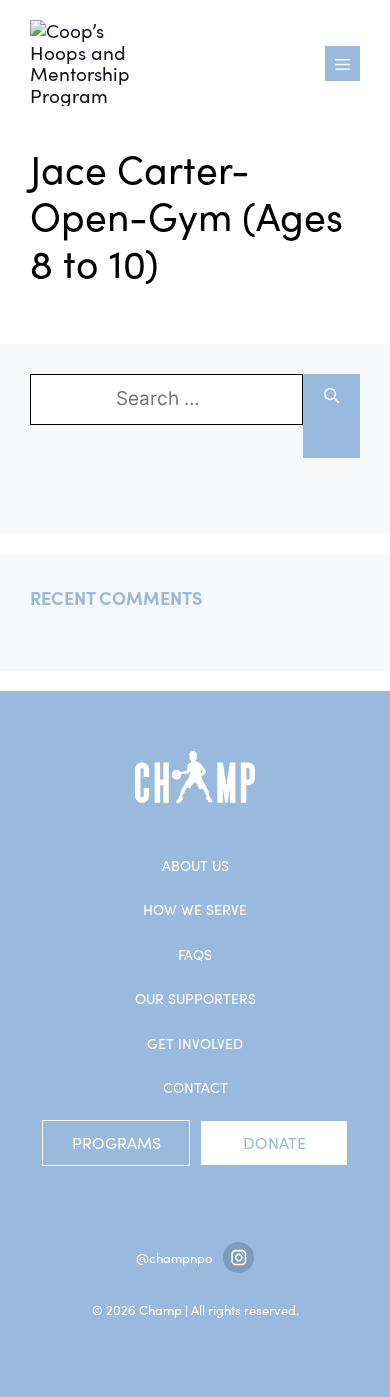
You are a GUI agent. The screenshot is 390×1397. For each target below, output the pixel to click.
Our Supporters (195, 998)
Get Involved (195, 1043)
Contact (195, 1087)
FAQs (195, 954)
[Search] (331, 416)
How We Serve (195, 909)
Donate (274, 1142)
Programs (116, 1142)
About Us (195, 865)
